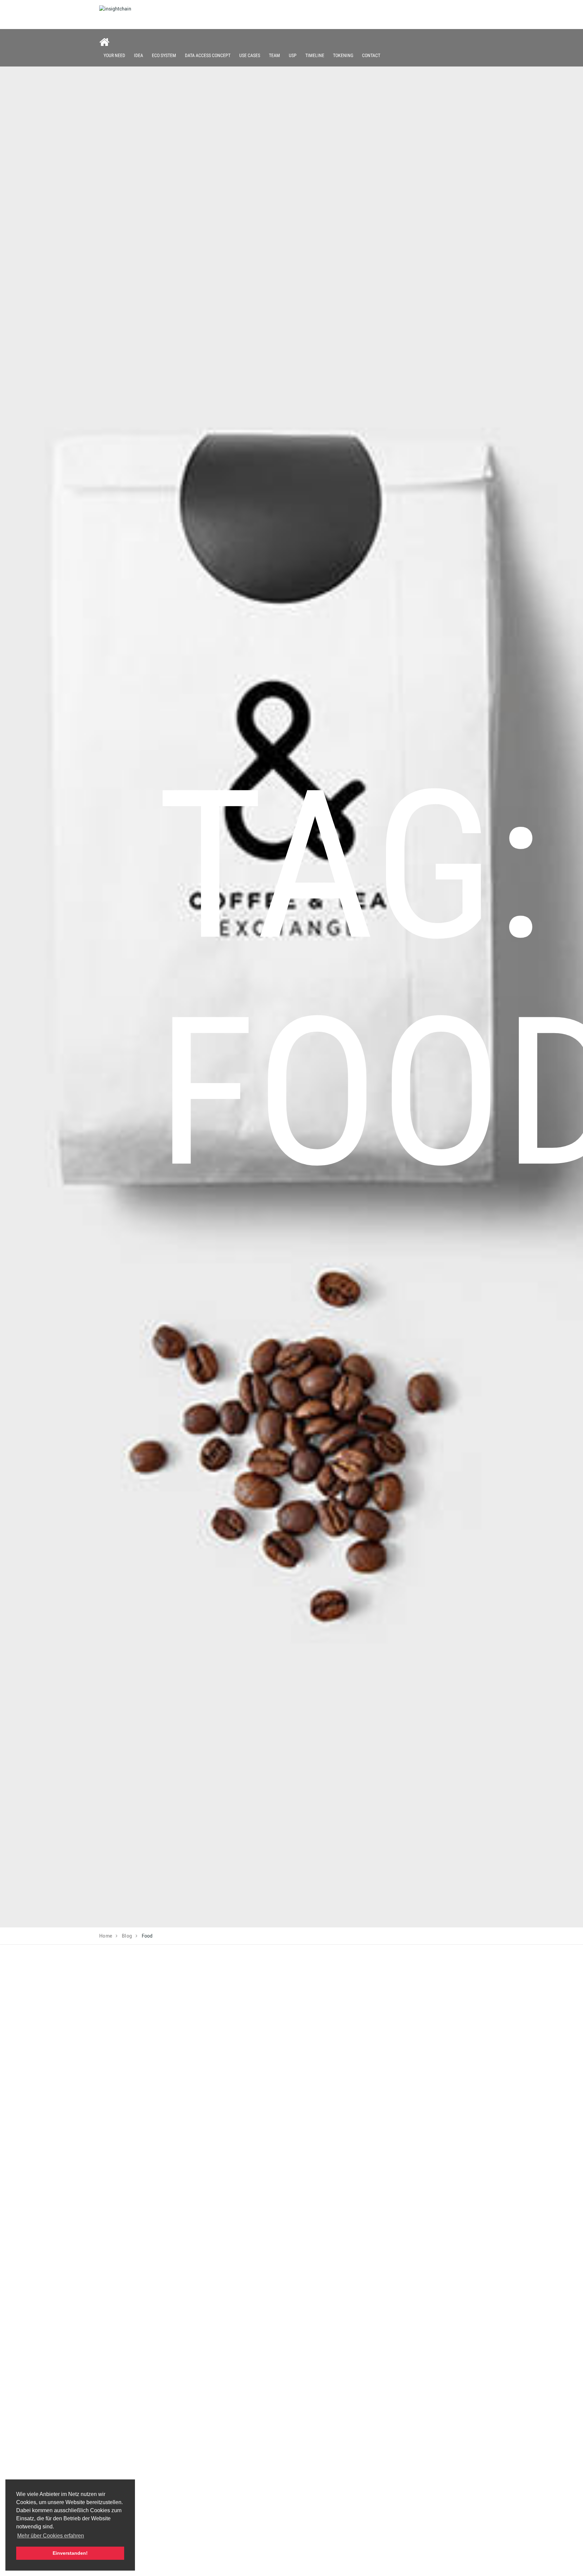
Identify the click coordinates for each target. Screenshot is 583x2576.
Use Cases (250, 55)
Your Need (114, 55)
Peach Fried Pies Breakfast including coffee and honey (198, 2264)
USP (293, 55)
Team (274, 55)
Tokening (343, 55)
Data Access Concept (208, 55)
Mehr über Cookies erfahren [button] (51, 2536)
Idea (138, 55)
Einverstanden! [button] (70, 2553)
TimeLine (315, 55)
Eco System (164, 55)
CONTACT (371, 55)
